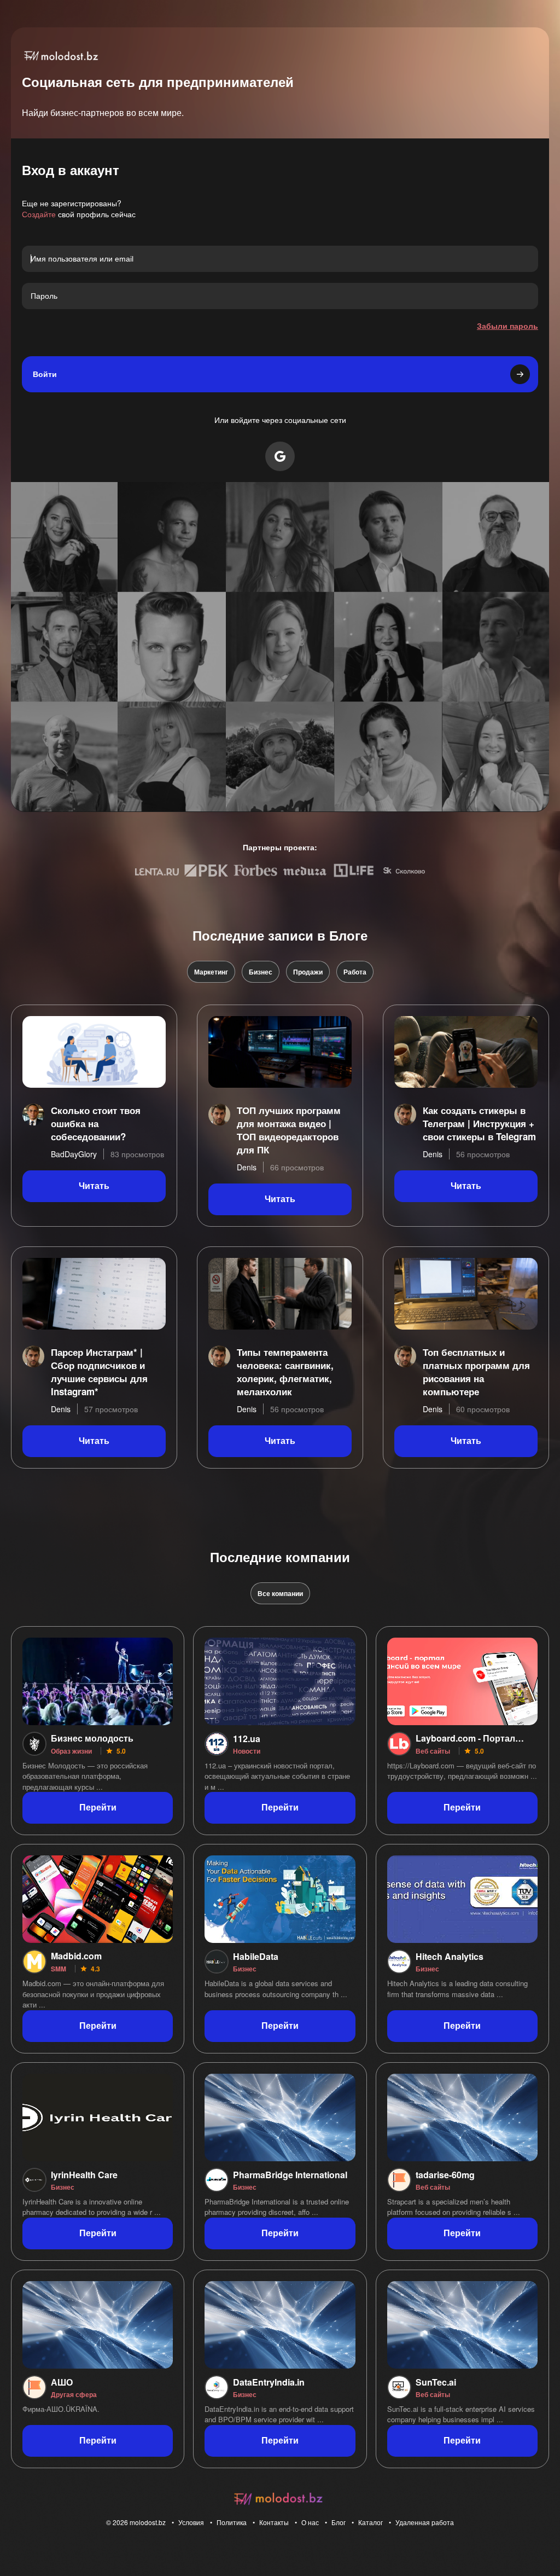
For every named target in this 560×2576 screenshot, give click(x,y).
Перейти (98, 1808)
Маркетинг (211, 972)
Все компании (280, 1593)
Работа (355, 972)
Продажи (308, 972)
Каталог (371, 2522)
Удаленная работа (425, 2522)
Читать (94, 1186)
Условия (191, 2522)
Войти (45, 374)
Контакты (274, 2522)
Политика (232, 2522)
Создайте (39, 214)
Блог (339, 2522)
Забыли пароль (507, 326)
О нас (310, 2522)
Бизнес (261, 972)
